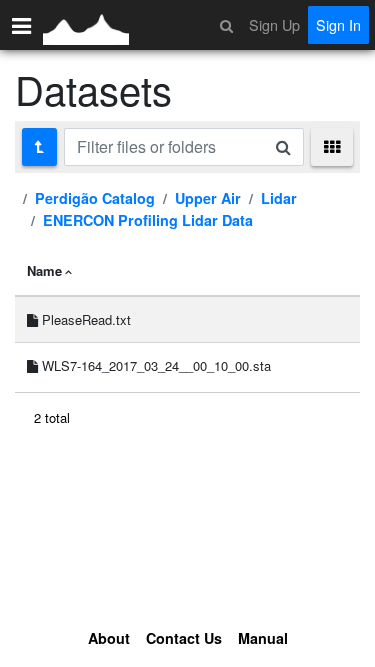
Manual (263, 638)
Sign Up (274, 24)
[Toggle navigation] (21, 25)
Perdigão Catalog (95, 198)
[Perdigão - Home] (86, 25)
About (109, 638)
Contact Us (184, 638)
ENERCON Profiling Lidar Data (148, 220)
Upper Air (208, 198)
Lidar (279, 198)
